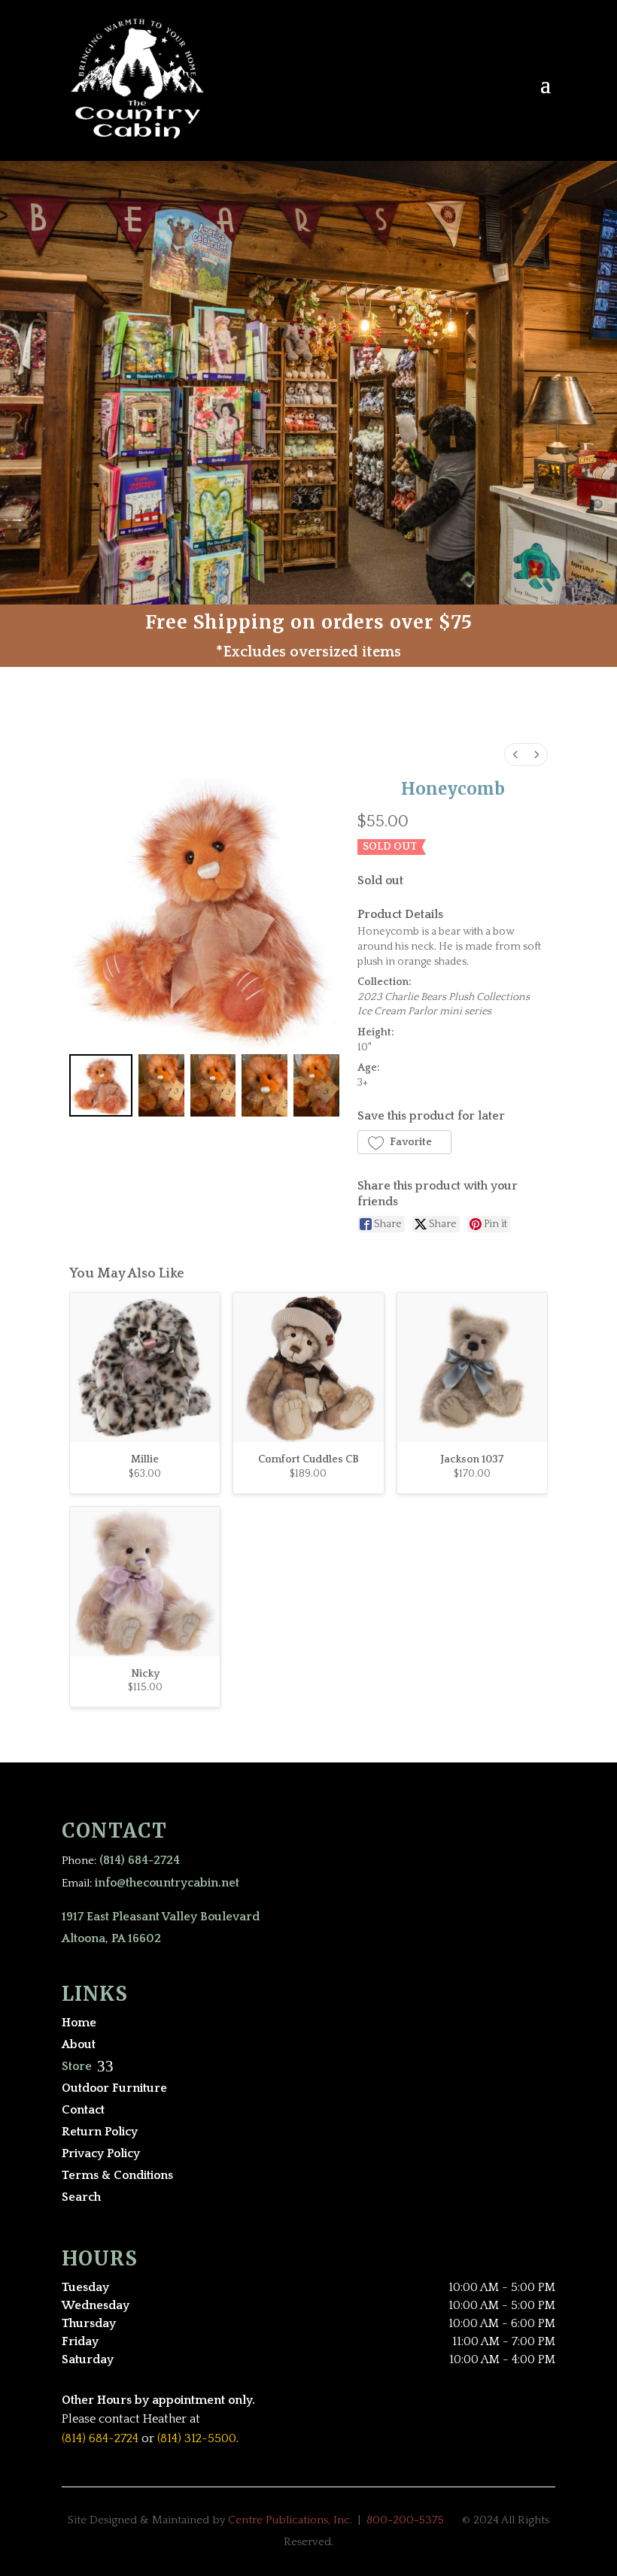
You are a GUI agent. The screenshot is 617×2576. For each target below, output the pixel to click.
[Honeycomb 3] (264, 1086)
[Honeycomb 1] (161, 1086)
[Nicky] (145, 1582)
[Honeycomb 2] (213, 1086)
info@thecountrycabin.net (167, 1883)
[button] (404, 1142)
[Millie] (145, 1367)
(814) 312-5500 (197, 2438)
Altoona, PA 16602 (111, 1938)
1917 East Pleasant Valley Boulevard (161, 1917)
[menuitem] (515, 755)
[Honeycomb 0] (101, 1086)
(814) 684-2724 (140, 1860)
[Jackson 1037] (472, 1367)
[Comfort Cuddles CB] (308, 1367)
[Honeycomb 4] (316, 1086)
